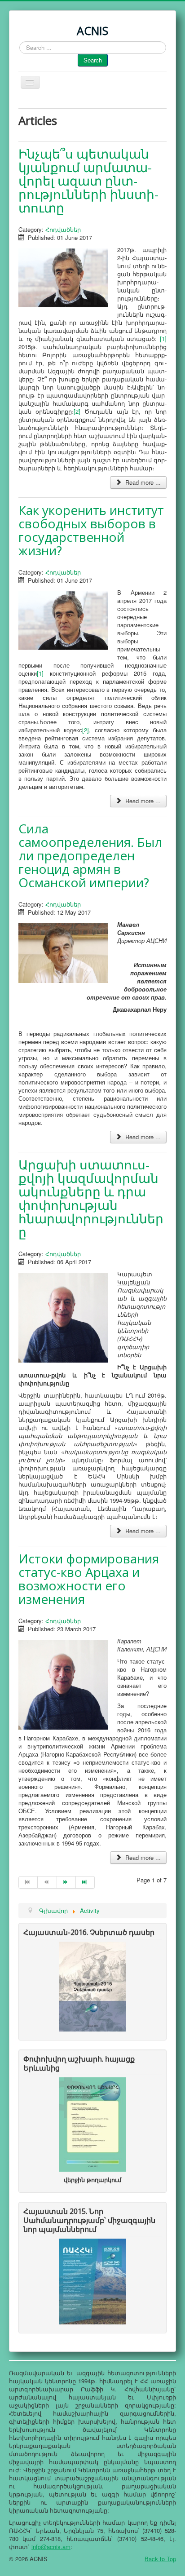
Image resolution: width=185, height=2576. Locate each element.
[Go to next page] (66, 1882)
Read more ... (142, 482)
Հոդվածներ (63, 229)
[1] (163, 339)
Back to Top (160, 2559)
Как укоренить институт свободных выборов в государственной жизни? (91, 530)
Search (93, 60)
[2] (77, 411)
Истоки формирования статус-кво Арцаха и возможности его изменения (89, 1579)
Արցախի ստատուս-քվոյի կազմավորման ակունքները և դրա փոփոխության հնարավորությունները (91, 1198)
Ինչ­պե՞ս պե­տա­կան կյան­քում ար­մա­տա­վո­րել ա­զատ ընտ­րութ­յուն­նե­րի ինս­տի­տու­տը (88, 181)
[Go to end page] (85, 1882)
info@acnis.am (51, 2547)
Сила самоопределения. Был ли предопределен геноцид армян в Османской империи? (90, 855)
